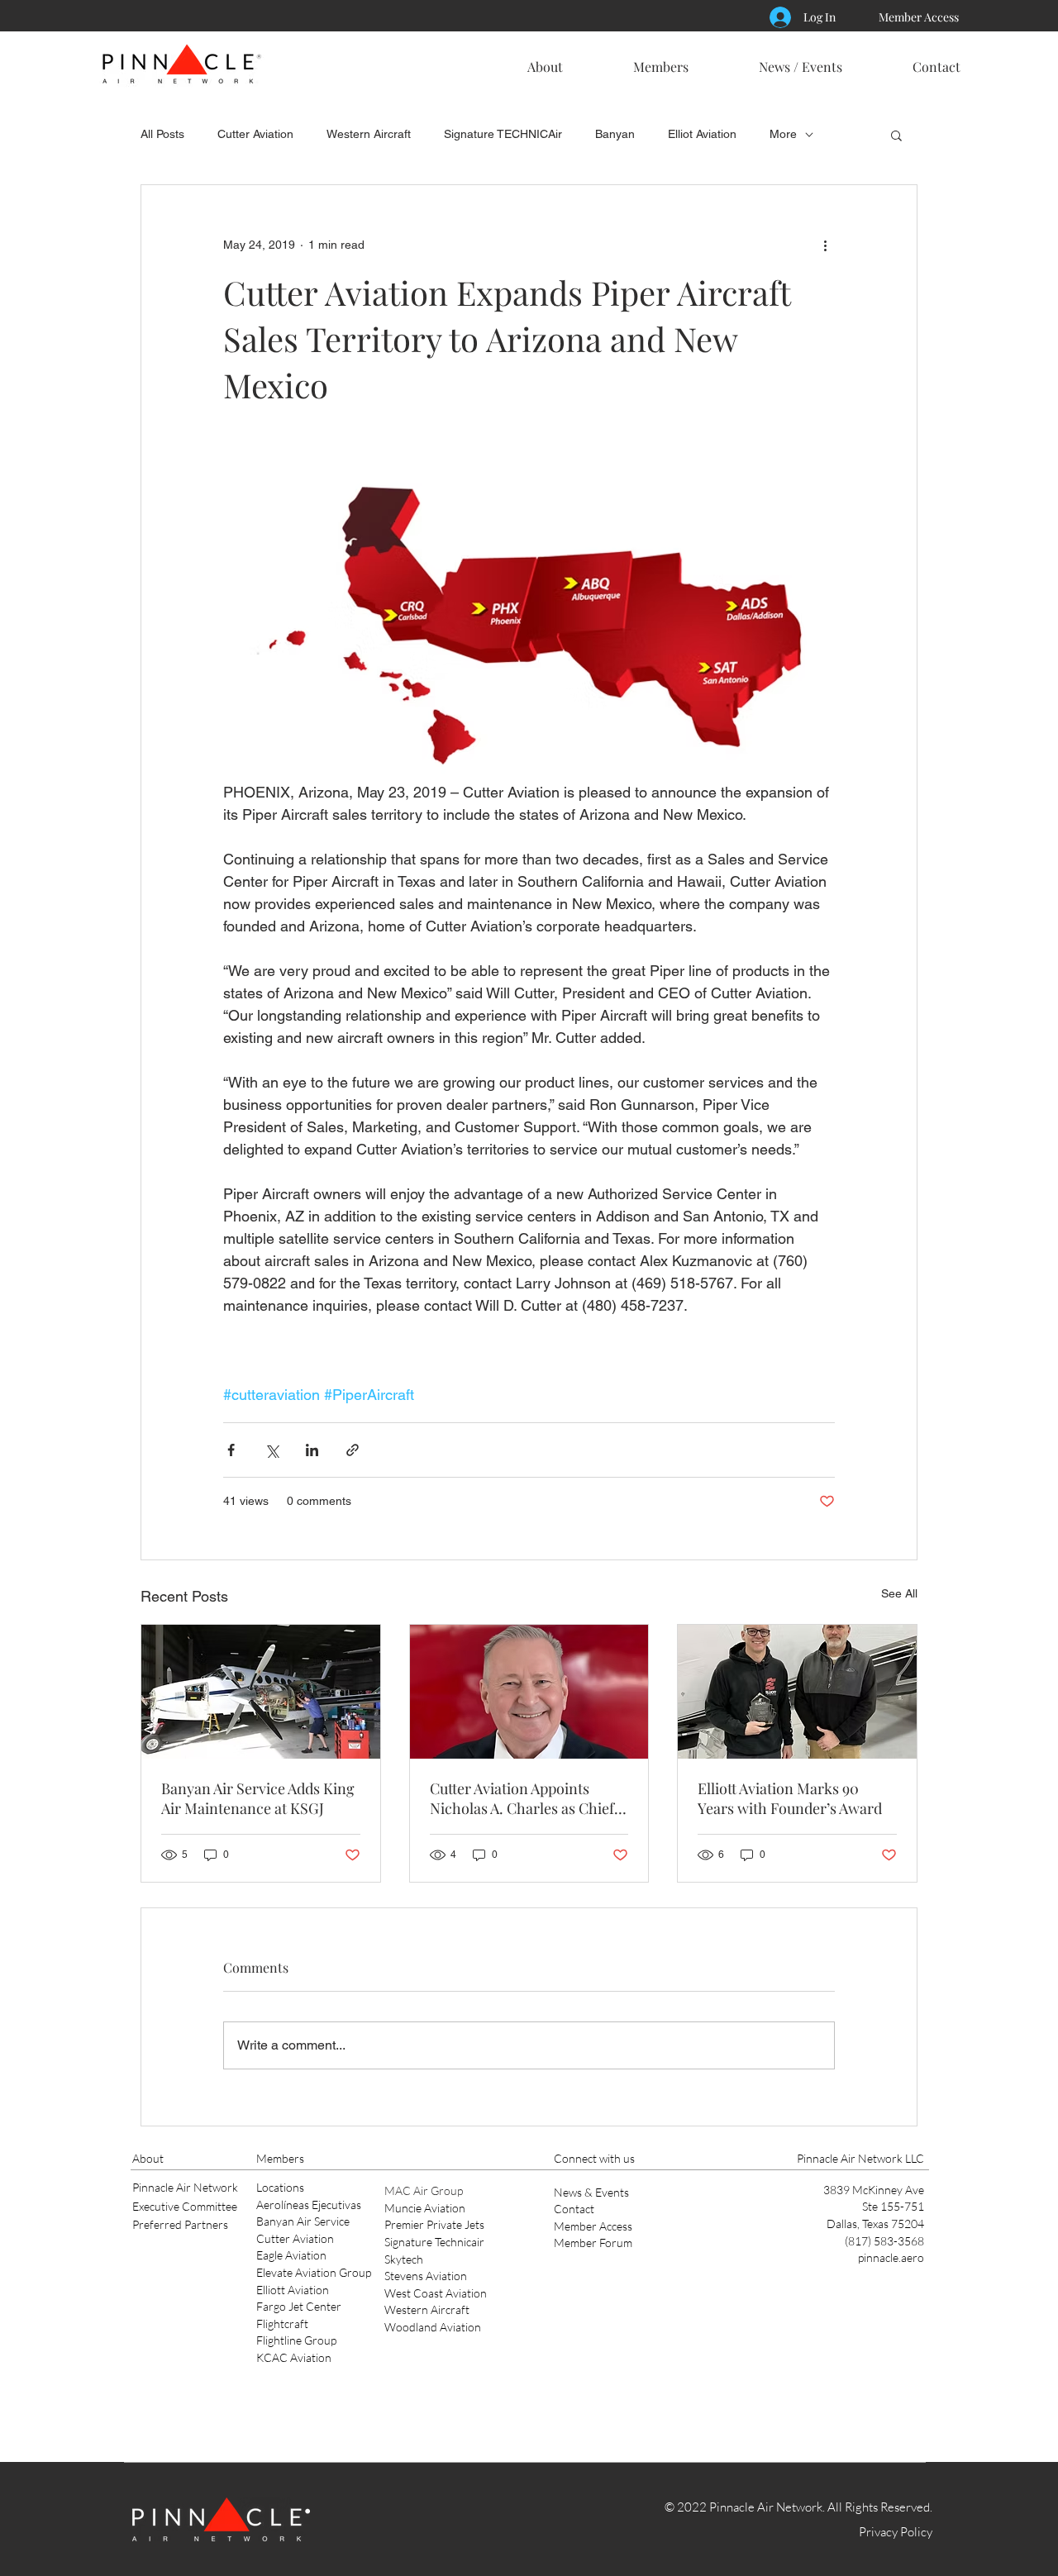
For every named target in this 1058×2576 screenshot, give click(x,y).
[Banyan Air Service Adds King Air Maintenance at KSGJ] (261, 1692)
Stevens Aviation (426, 2276)
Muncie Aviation (425, 2208)
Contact (574, 2209)
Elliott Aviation (293, 2290)
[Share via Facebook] (231, 1450)
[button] (545, 60)
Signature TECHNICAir (503, 134)
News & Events (591, 2192)
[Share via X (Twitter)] (272, 1450)
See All (899, 1593)
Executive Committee (185, 2206)
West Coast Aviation (436, 2293)
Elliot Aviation (702, 134)
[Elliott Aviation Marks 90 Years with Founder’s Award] (797, 1692)
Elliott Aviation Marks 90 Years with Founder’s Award (790, 1798)
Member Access (593, 2226)
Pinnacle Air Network (185, 2187)
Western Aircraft (369, 134)
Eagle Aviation (291, 2255)
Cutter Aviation (255, 134)
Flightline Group (296, 2340)
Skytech (404, 2259)
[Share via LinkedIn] (312, 1450)
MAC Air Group (424, 2190)
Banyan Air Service (303, 2221)
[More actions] (825, 245)
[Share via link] (353, 1450)
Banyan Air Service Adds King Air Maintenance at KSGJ (258, 1798)
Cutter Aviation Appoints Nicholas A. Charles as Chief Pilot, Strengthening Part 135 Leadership (524, 1798)
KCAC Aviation (294, 2357)
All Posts (162, 134)
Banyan (615, 134)
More (783, 134)
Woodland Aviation (433, 2327)
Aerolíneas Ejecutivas (309, 2205)
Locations (280, 2187)
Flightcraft (282, 2324)
